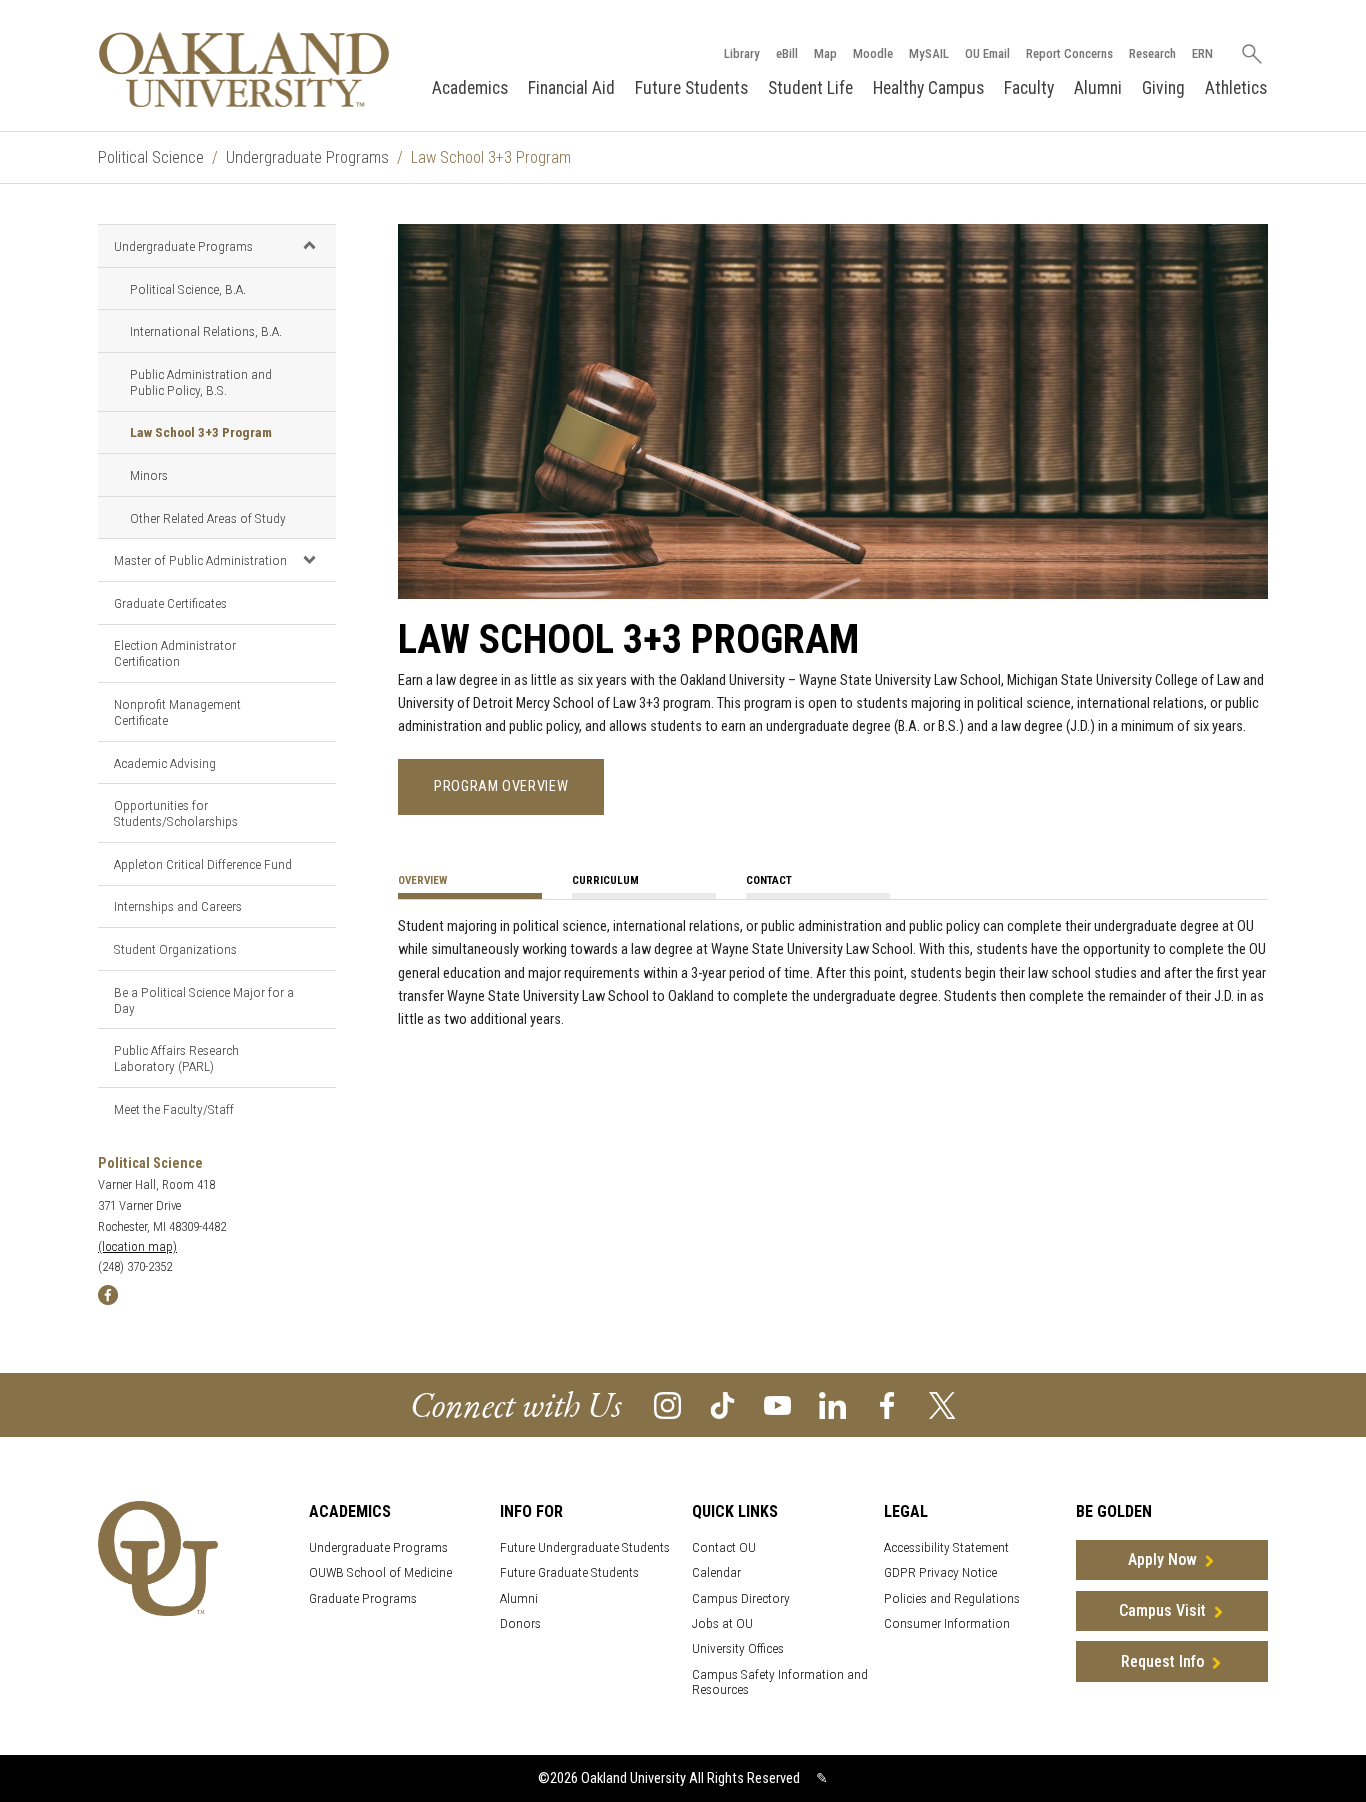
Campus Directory (741, 1598)
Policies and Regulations (952, 1598)
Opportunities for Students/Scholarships (176, 813)
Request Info (1162, 1661)
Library (742, 53)
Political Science (151, 157)
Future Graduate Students (569, 1572)
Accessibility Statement (946, 1547)
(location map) (137, 1246)
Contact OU (724, 1547)
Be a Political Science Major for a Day (204, 1000)
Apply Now (1162, 1559)
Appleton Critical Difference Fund (203, 864)
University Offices (738, 1648)
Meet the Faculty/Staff (174, 1109)
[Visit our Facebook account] (887, 1404)
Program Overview (501, 786)
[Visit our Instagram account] (667, 1404)
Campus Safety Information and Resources (780, 1682)
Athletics (1236, 88)
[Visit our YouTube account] (777, 1404)
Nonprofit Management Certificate (177, 712)
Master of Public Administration (200, 560)
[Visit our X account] (942, 1404)
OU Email (987, 53)
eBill (787, 53)
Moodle (873, 53)
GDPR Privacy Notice (940, 1572)
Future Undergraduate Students (585, 1547)
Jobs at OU (722, 1623)
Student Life (810, 88)
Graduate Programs (363, 1598)
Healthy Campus (928, 88)
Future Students (691, 88)
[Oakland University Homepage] (244, 69)
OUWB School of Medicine (380, 1572)
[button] (309, 245)
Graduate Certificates (170, 603)
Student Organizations (175, 949)
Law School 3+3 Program (201, 432)
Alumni (1098, 88)
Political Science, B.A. (188, 289)
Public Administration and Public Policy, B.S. (201, 382)
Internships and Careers (178, 906)
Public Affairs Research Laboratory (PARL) (176, 1058)
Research (1152, 53)
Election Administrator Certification (175, 653)
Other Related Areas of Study (208, 518)
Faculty (1029, 88)
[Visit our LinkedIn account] (832, 1404)
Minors (149, 475)
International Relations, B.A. (206, 331)
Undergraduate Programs (307, 157)
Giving (1163, 88)
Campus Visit (1162, 1610)
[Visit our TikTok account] (722, 1404)
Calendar (716, 1572)
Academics (470, 88)
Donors (520, 1623)
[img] (108, 1294)
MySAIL (929, 53)
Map (825, 53)
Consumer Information (947, 1623)
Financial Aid (571, 88)
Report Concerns (1069, 53)
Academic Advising (165, 763)
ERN (1202, 53)
